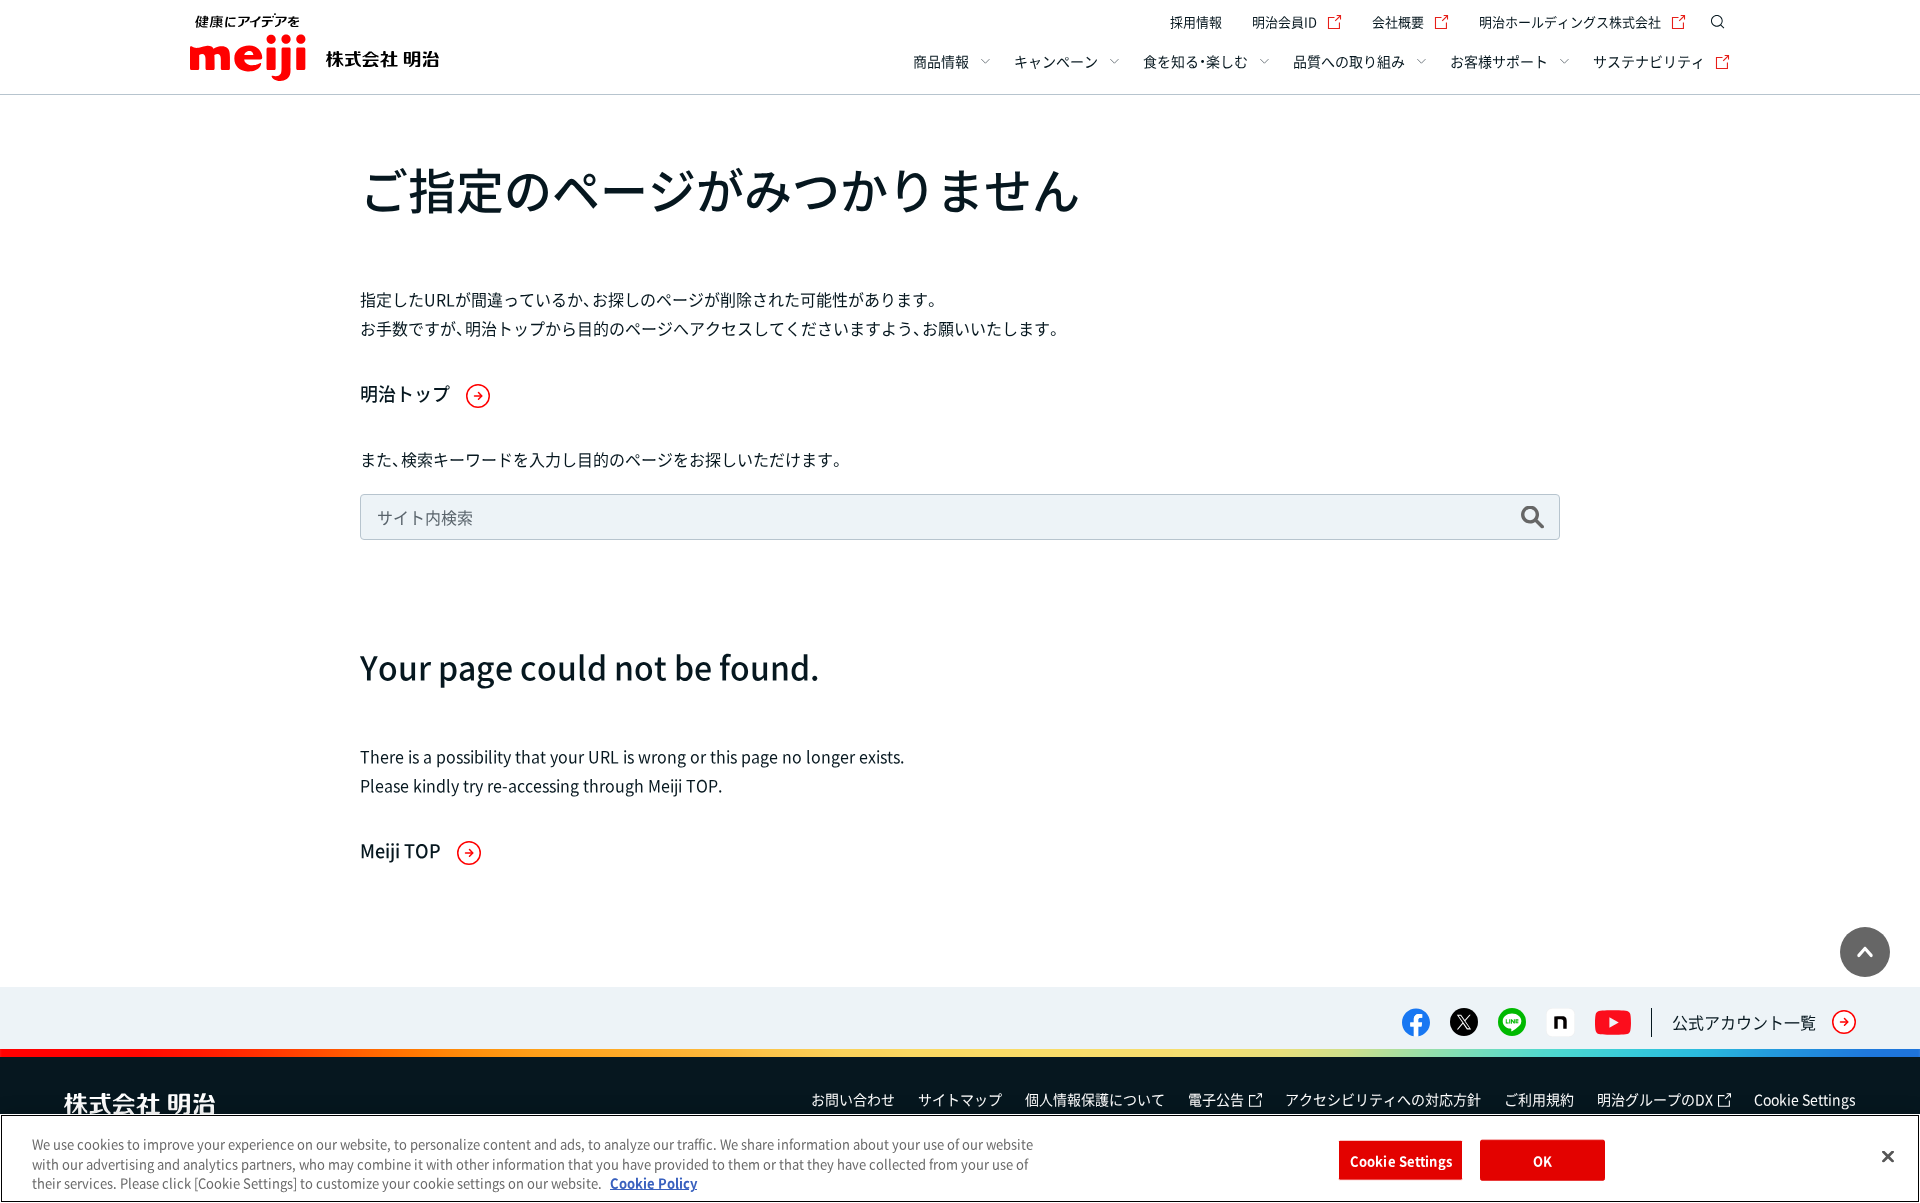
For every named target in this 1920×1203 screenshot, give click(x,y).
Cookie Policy (653, 1182)
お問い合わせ (853, 1099)
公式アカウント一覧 (1744, 1022)
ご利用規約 (1539, 1099)
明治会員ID (1284, 21)
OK (1542, 1159)
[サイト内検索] (1718, 22)
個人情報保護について (1095, 1099)
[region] (960, 1158)
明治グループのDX (1655, 1099)
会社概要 (1398, 21)
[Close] (1888, 1156)
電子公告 (1216, 1099)
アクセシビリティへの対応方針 (1383, 1099)
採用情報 (1196, 21)
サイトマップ (960, 1099)
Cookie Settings (1805, 1099)
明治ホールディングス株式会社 (1570, 21)
